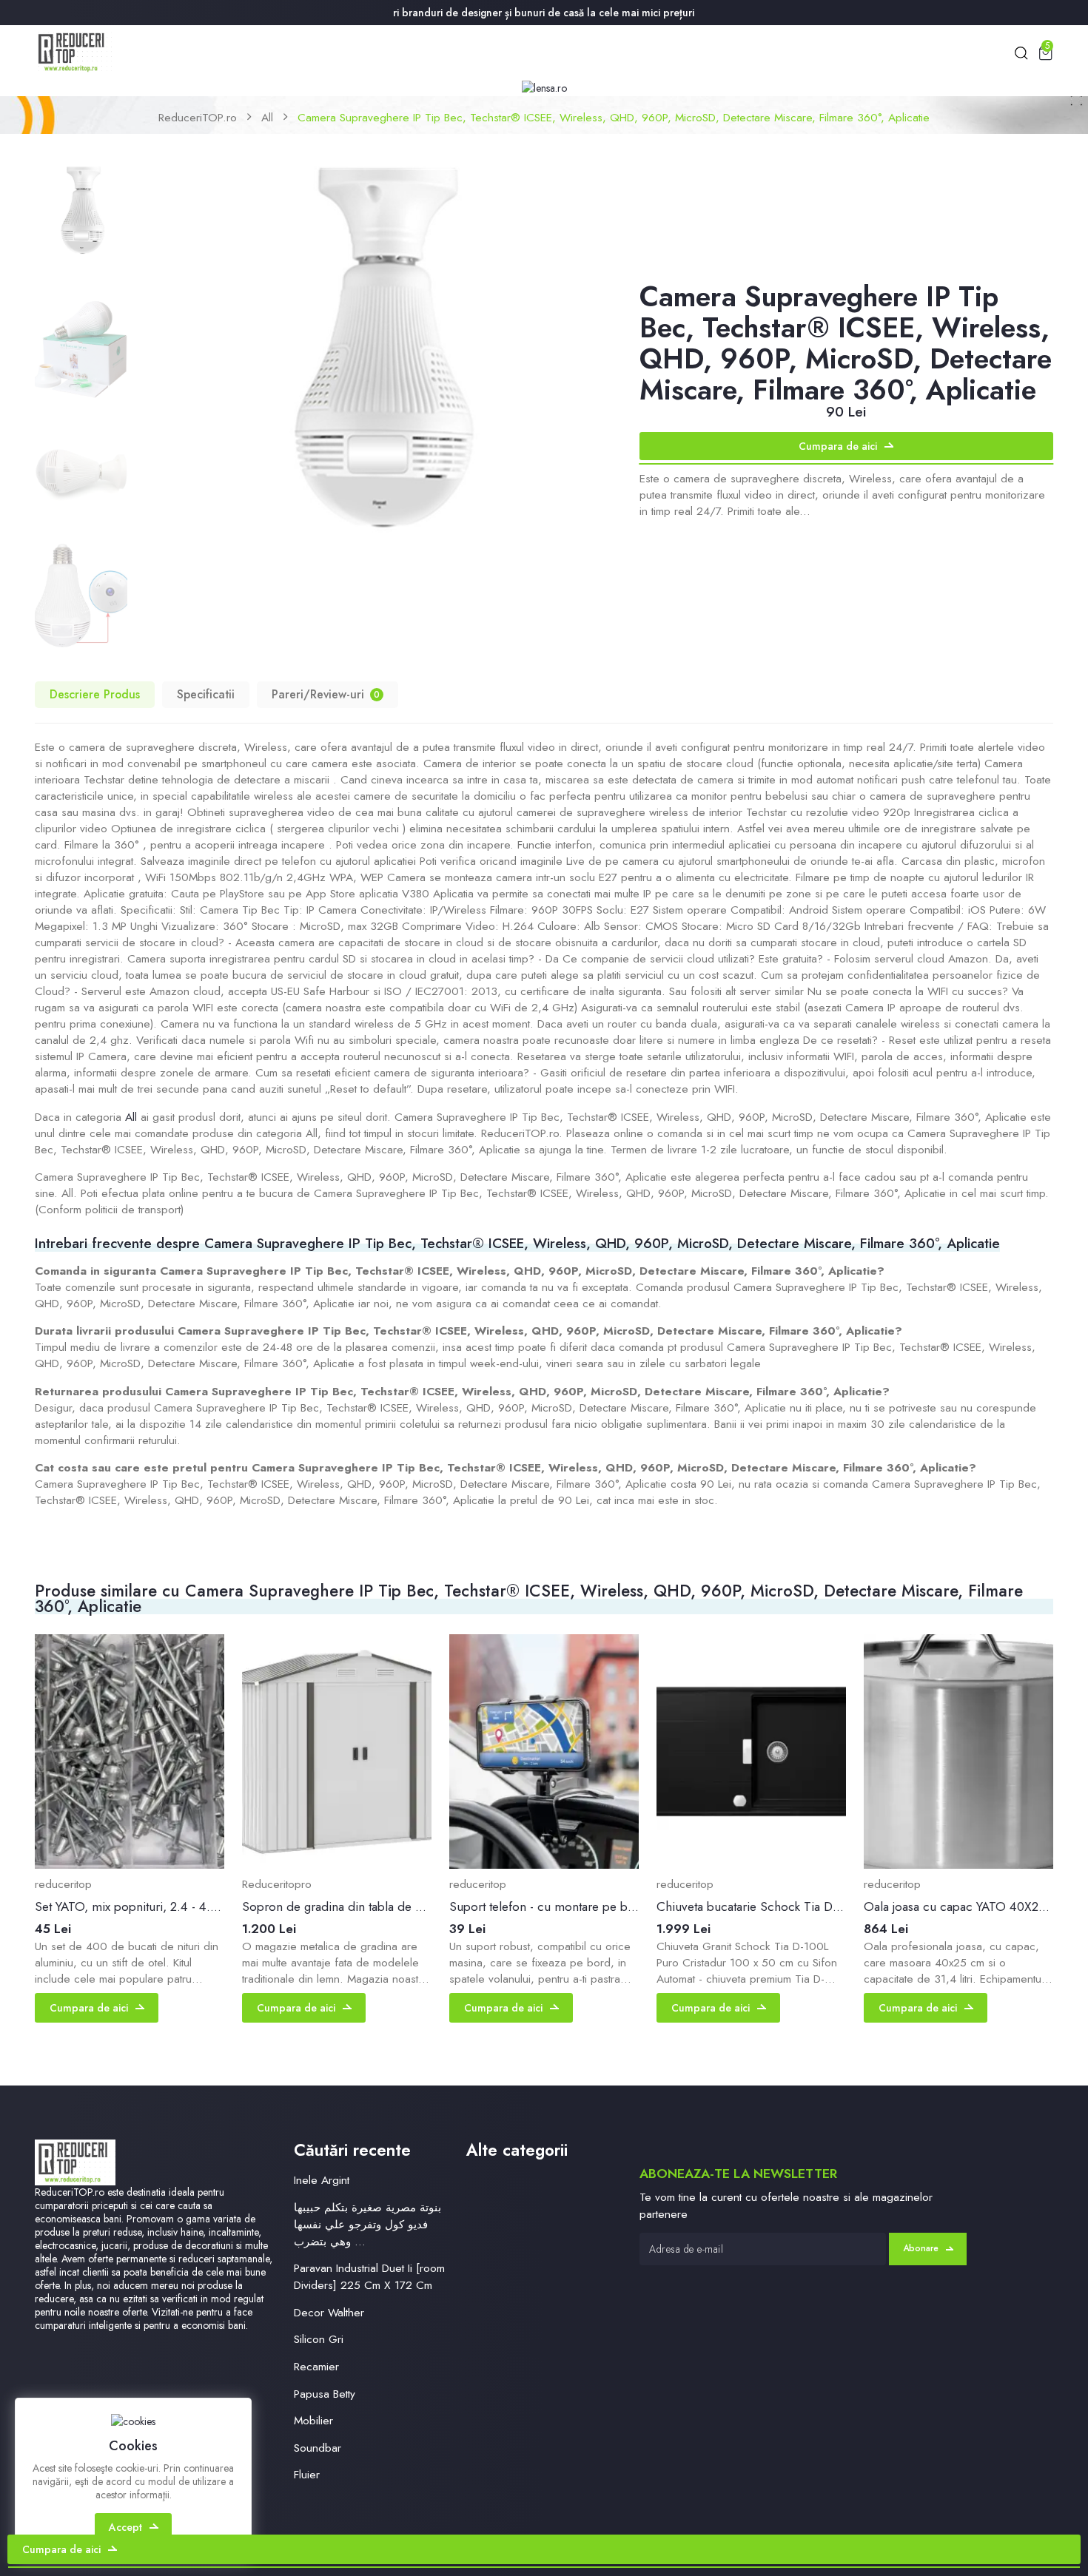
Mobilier (313, 2420)
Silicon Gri (319, 2339)
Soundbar (318, 2448)
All (267, 117)
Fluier (307, 2474)
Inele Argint (322, 2180)
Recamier (316, 2366)
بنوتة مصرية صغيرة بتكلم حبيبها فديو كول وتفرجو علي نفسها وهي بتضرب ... (367, 2224)
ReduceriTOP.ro (198, 117)
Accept (125, 2527)
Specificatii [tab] (206, 694)
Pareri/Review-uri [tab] (326, 694)
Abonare (921, 2248)
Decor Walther (329, 2312)
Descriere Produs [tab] (95, 694)
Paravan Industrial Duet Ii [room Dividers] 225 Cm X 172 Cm (369, 2276)
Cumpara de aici (838, 446)
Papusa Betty (325, 2394)
